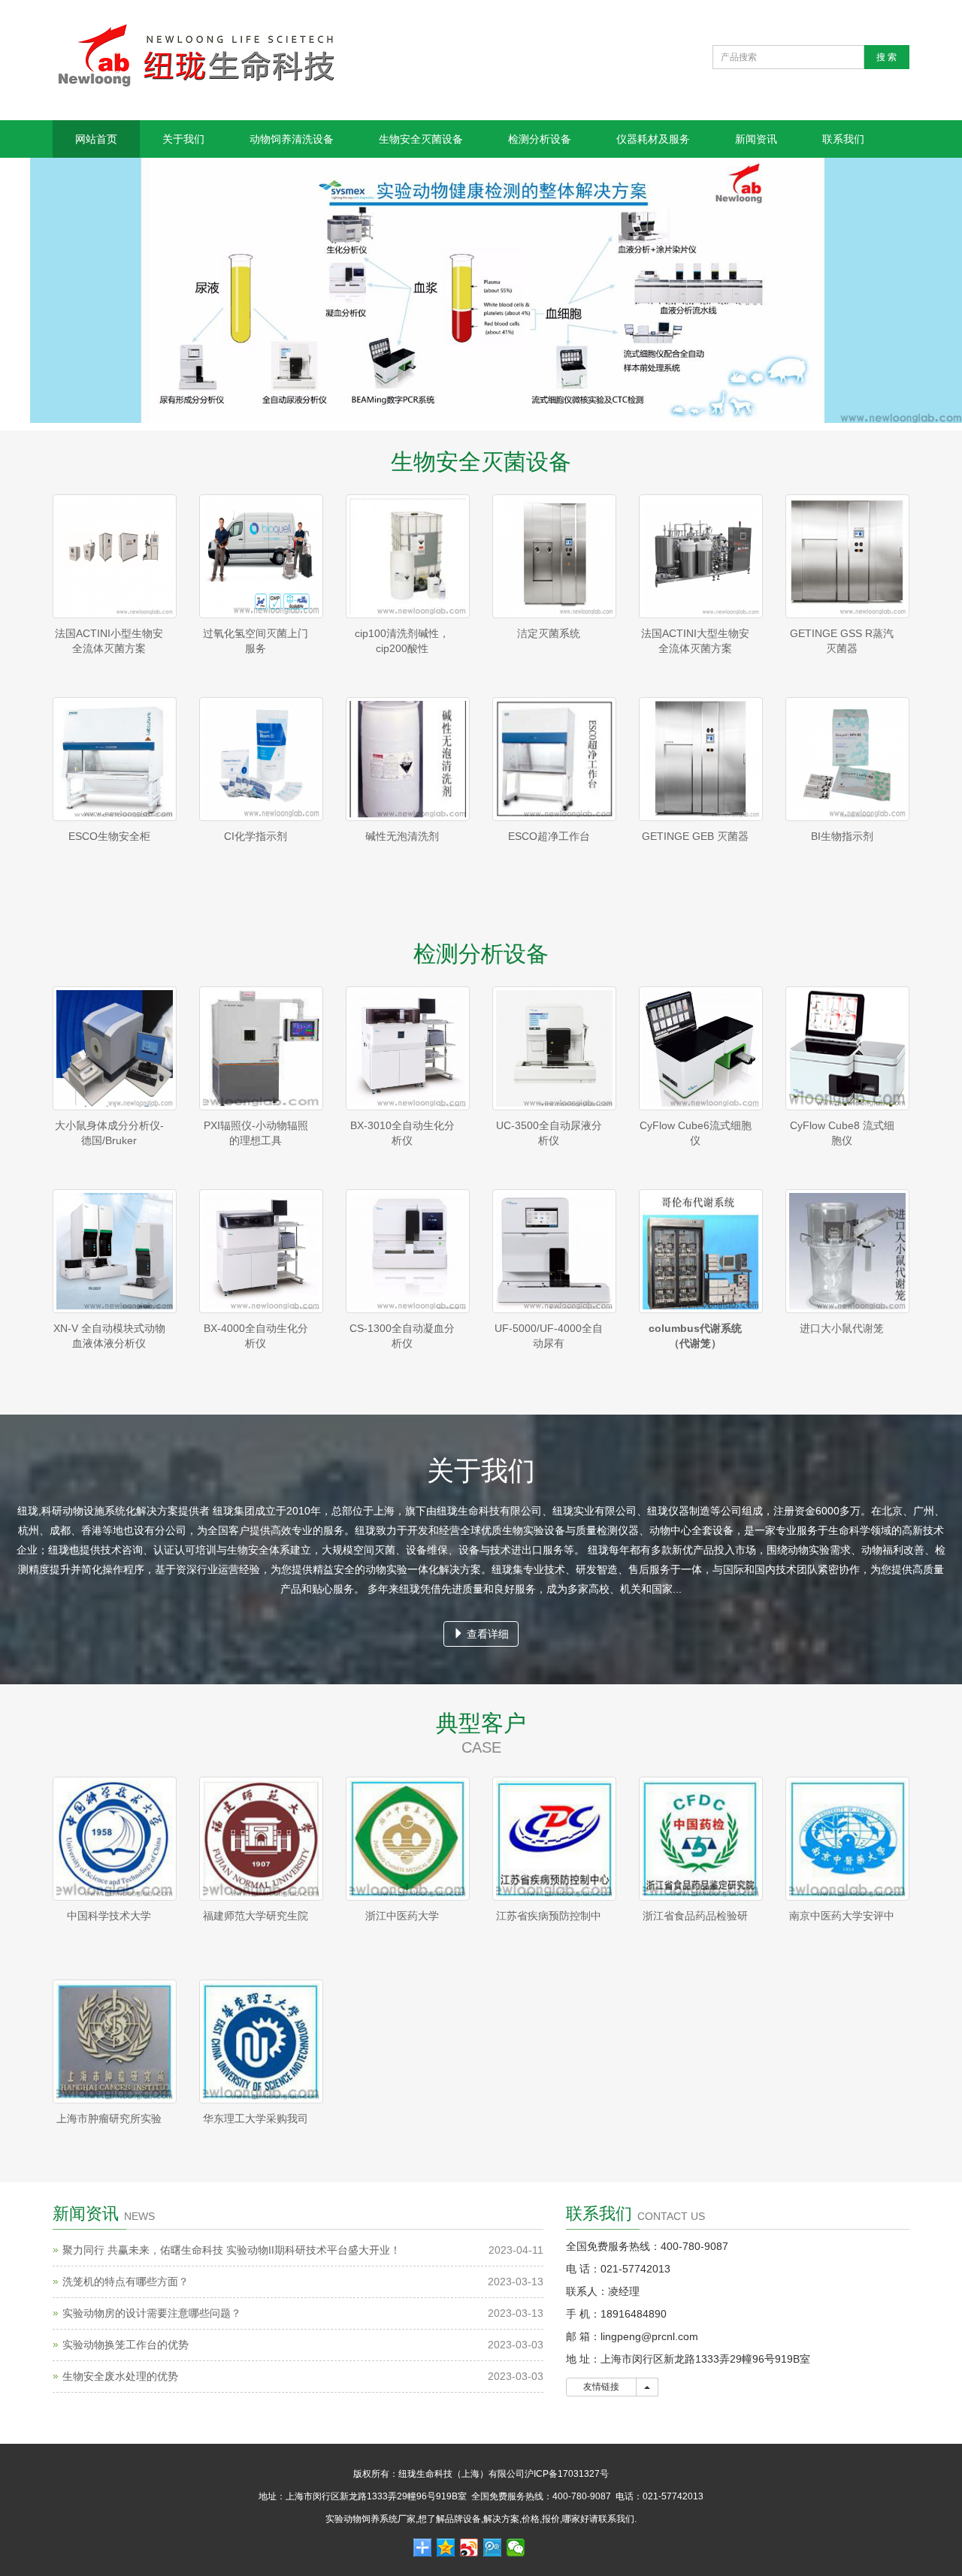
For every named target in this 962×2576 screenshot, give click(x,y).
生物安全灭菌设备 (421, 139)
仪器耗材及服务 (653, 139)
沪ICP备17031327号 (567, 2474)
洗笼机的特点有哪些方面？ (126, 2282)
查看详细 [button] (486, 1634)
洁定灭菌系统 (549, 633)
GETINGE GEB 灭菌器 (695, 836)
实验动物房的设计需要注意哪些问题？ (152, 2313)
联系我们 (843, 139)
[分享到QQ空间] (446, 2547)
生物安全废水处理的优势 (120, 2376)
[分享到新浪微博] (469, 2547)
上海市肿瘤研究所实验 (109, 2118)
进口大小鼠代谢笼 (842, 1328)
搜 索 (886, 57)
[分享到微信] (516, 2547)
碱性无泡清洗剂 (402, 836)
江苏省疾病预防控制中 (549, 1916)
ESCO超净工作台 (549, 836)
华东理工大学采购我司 (256, 2118)
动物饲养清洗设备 (292, 139)
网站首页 (96, 139)
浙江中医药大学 (402, 1916)
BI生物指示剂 (842, 836)
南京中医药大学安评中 (842, 1916)
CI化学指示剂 (256, 836)
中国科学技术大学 (109, 1916)
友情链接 (601, 2387)
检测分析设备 (540, 139)
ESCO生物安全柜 (109, 836)
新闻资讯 (756, 139)
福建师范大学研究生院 (256, 1916)
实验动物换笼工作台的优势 (126, 2345)
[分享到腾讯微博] (493, 2547)
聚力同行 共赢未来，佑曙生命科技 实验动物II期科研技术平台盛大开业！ (231, 2250)
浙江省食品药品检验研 (695, 1916)
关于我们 (183, 139)
